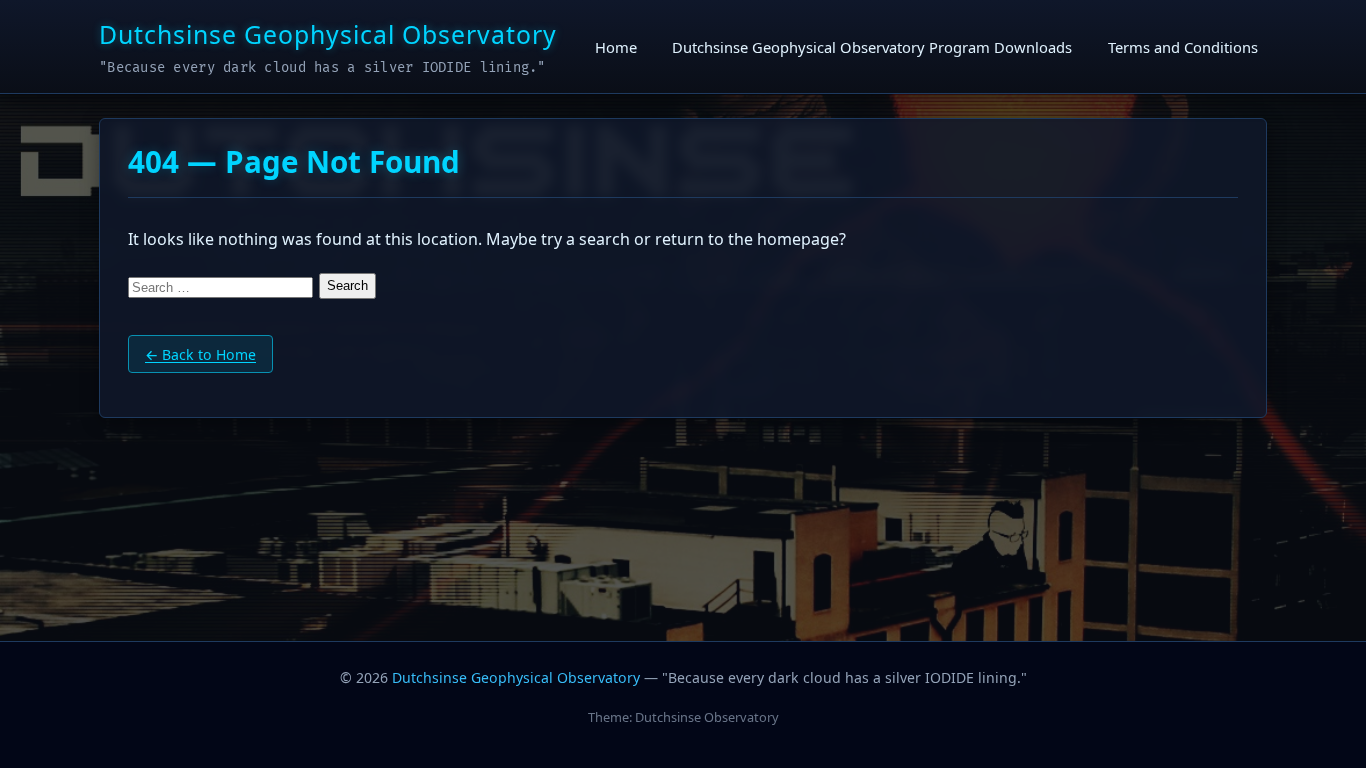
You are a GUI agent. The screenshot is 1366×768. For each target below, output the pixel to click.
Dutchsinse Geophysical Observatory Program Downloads (872, 46)
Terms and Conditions (1183, 46)
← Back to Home (200, 354)
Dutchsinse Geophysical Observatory (328, 34)
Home (616, 46)
